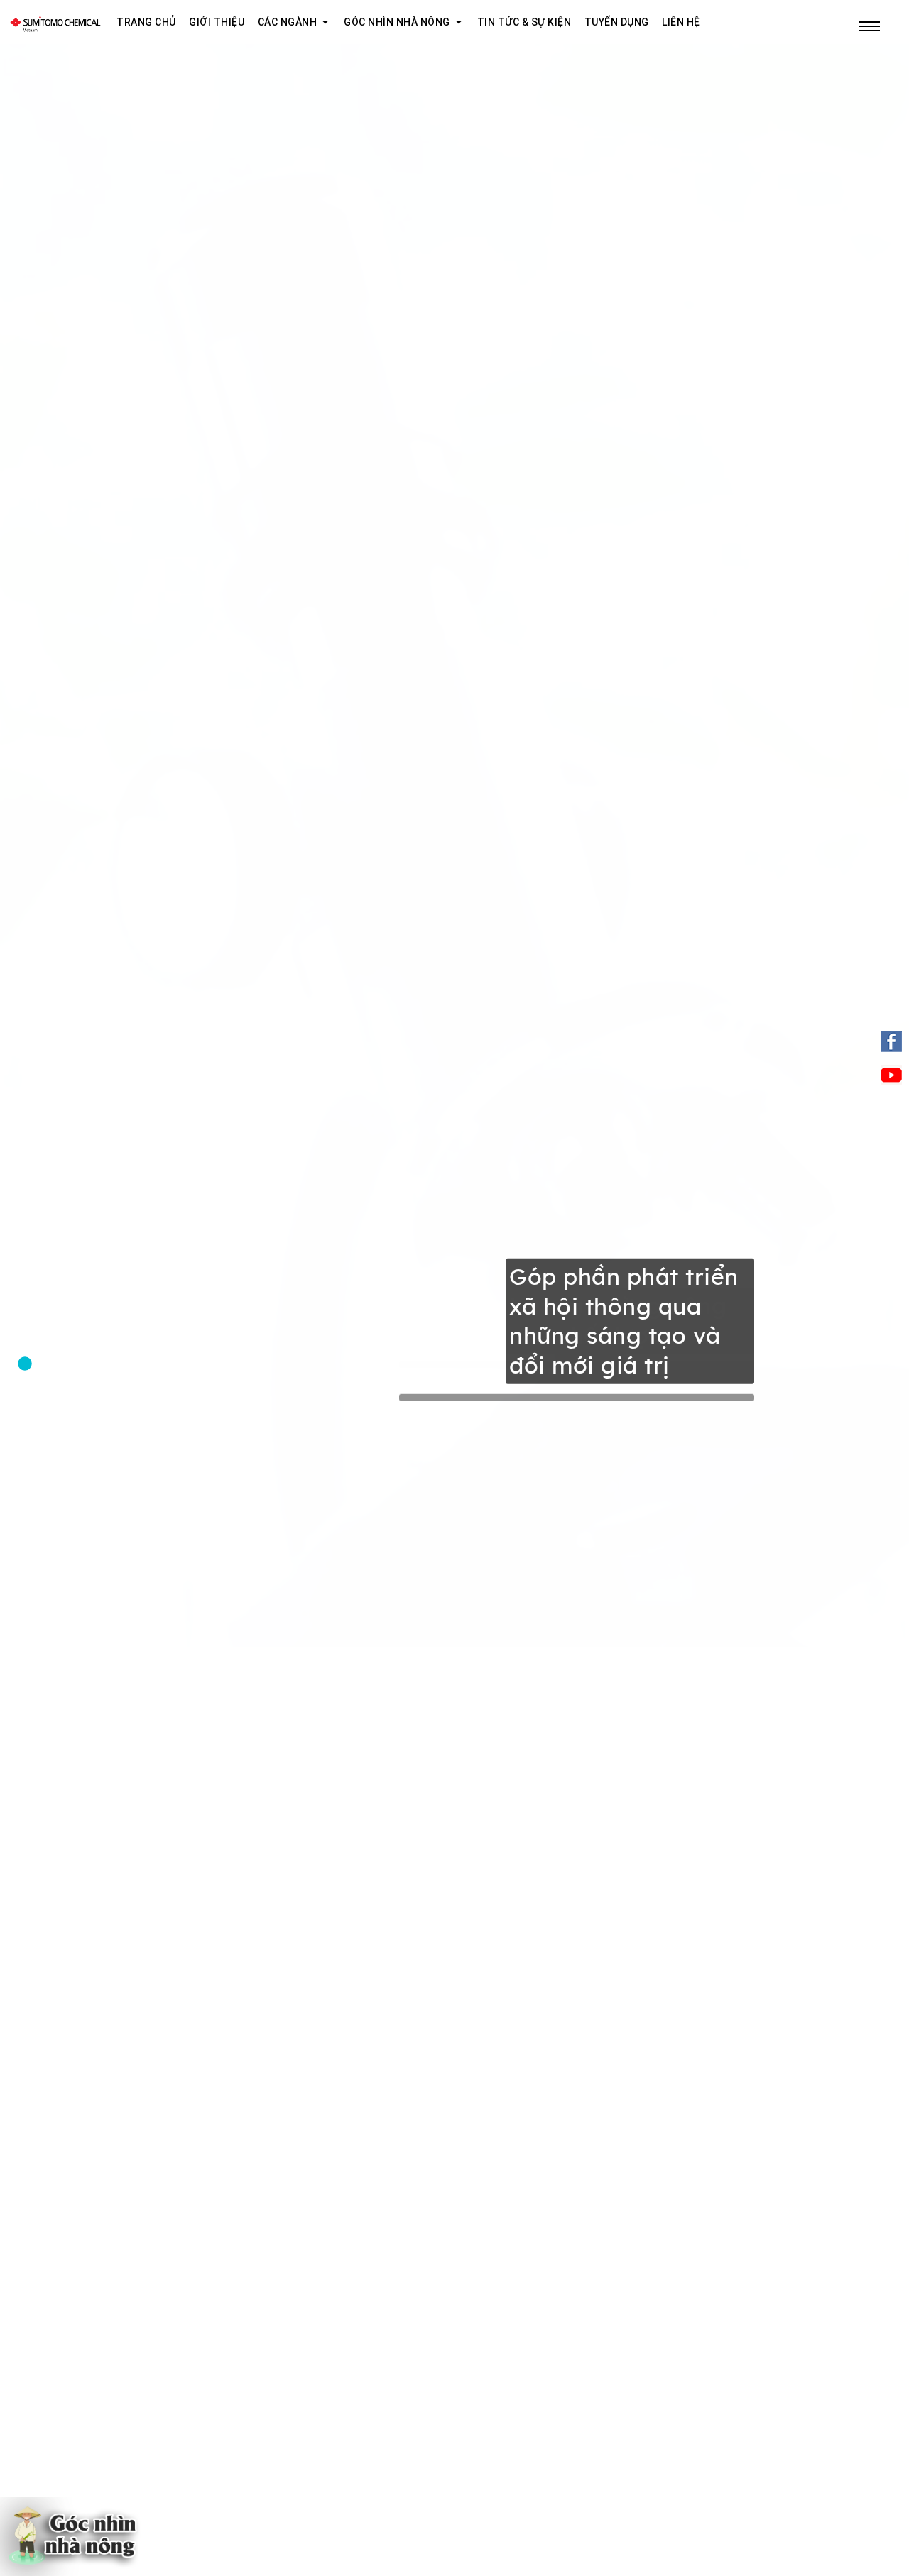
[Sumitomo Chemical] (55, 22)
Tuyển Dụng (617, 22)
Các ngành (288, 22)
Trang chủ (146, 22)
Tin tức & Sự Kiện (524, 22)
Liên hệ (681, 22)
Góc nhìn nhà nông (397, 22)
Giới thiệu (217, 22)
